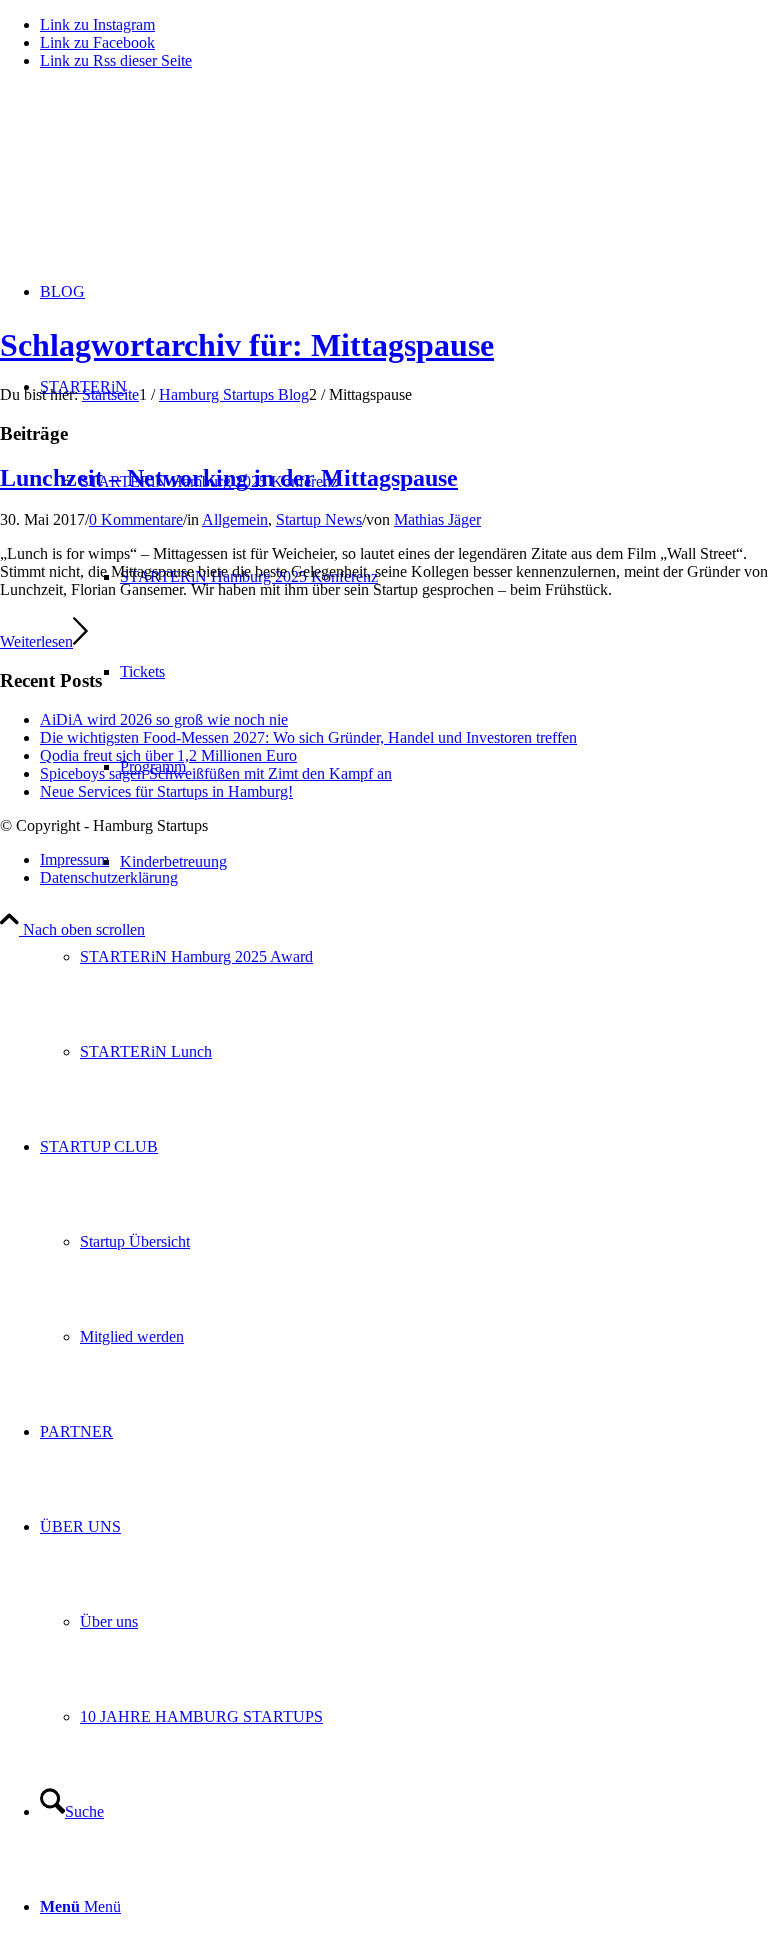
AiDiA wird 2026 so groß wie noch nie (164, 719)
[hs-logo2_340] (150, 180)
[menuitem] (424, 956)
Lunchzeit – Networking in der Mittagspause (229, 478)
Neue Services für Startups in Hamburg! (166, 791)
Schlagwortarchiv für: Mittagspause (247, 345)
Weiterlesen (36, 641)
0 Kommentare (136, 519)
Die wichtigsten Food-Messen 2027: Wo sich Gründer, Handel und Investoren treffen (308, 737)
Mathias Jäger (437, 519)
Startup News (319, 519)
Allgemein (235, 519)
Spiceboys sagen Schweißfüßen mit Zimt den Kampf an (216, 773)
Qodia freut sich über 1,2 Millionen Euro (168, 755)
